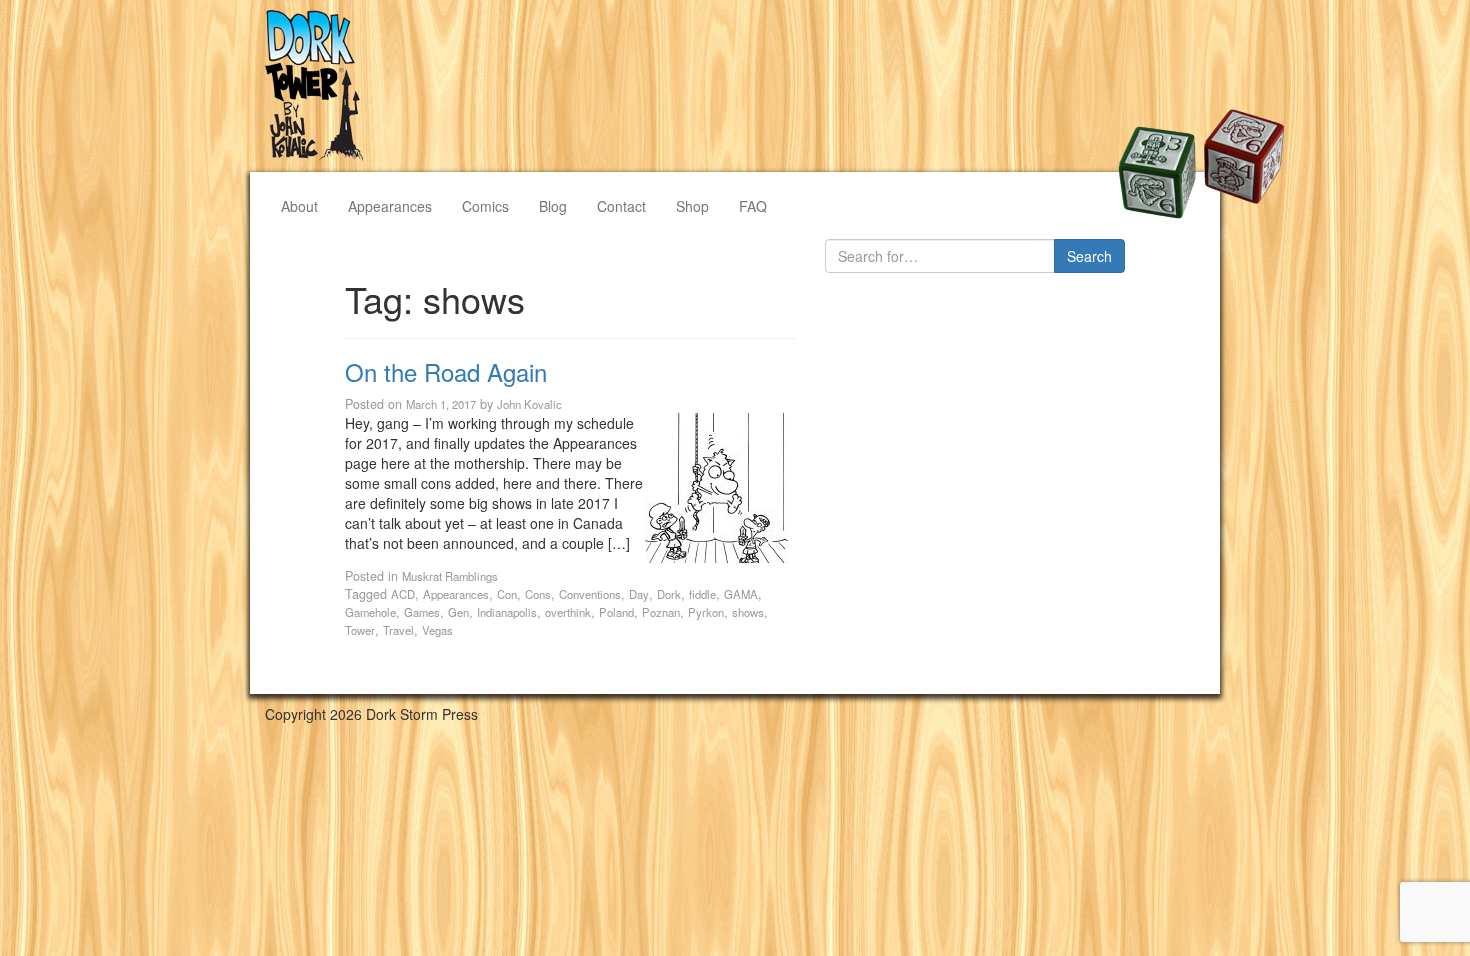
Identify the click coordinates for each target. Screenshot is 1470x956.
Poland (616, 612)
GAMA (741, 594)
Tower (360, 630)
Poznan (661, 612)
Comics (485, 206)
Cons (538, 594)
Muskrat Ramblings (450, 576)
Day (639, 594)
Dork (669, 594)
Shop (692, 206)
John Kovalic (529, 404)
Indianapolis (507, 612)
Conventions (590, 594)
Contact (621, 206)
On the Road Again (446, 371)
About (299, 206)
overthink (568, 612)
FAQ (753, 206)
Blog (553, 206)
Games (422, 612)
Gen (458, 612)
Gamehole (370, 612)
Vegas (437, 630)
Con (507, 594)
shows (748, 612)
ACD (403, 594)
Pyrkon (706, 612)
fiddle (702, 594)
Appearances (390, 206)
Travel (398, 630)
